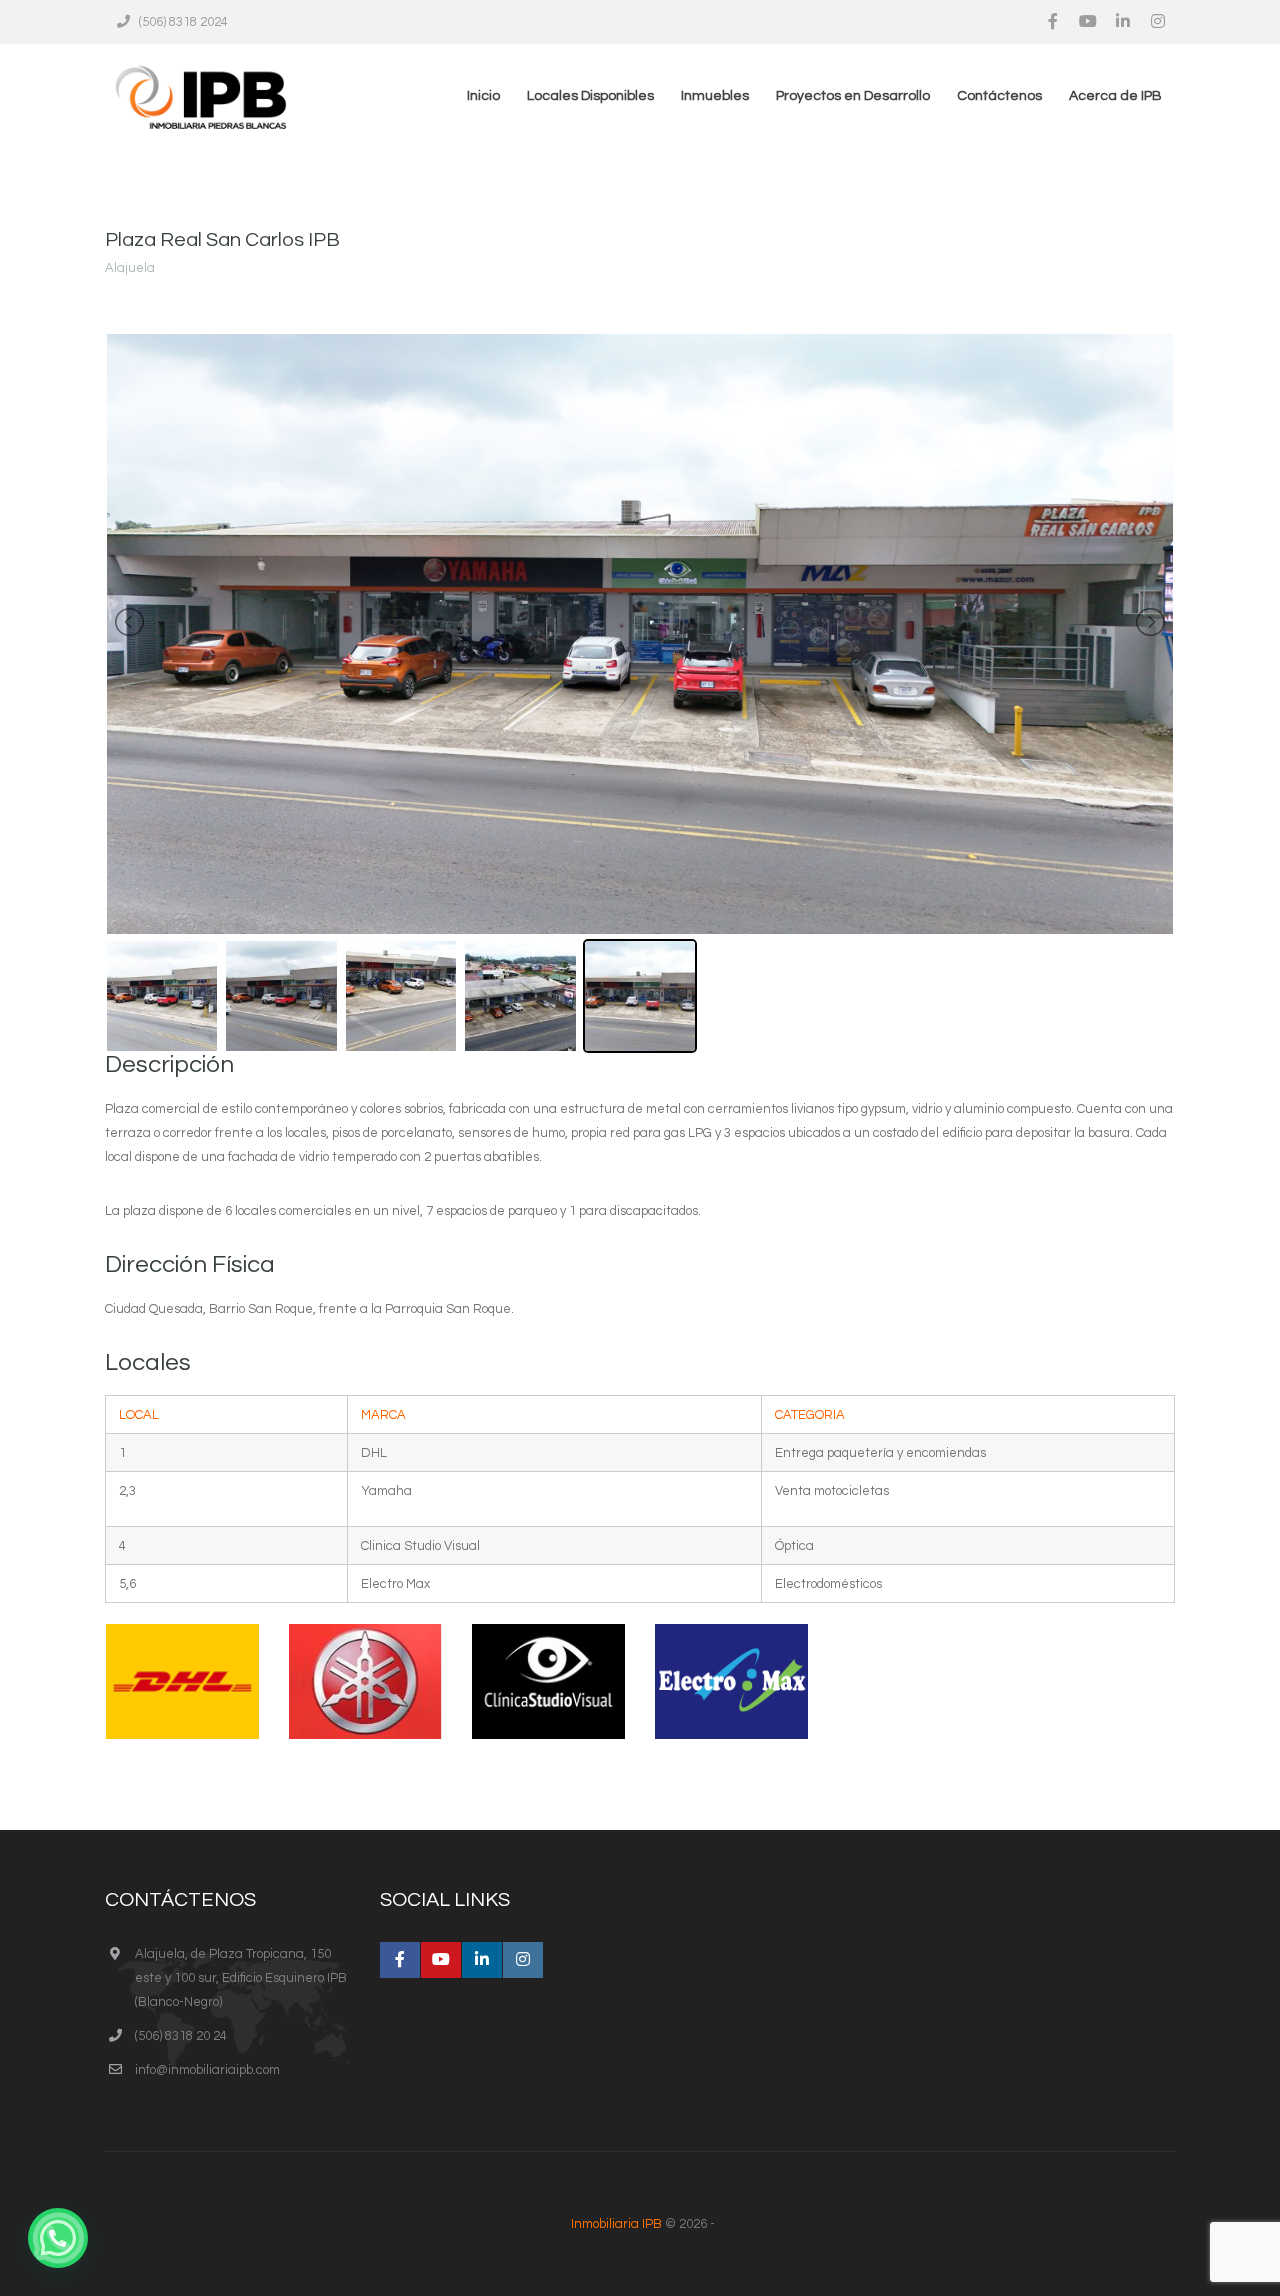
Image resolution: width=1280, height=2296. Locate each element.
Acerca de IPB (1115, 96)
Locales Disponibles (590, 96)
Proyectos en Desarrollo (853, 96)
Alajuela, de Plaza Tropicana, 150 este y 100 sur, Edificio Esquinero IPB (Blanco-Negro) (241, 1978)
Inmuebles (715, 96)
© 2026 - (643, 2224)
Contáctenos (999, 96)
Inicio (483, 96)
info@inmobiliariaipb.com (207, 2070)
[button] (58, 2238)
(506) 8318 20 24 (181, 2036)
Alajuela (130, 268)
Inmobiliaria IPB (616, 2224)
